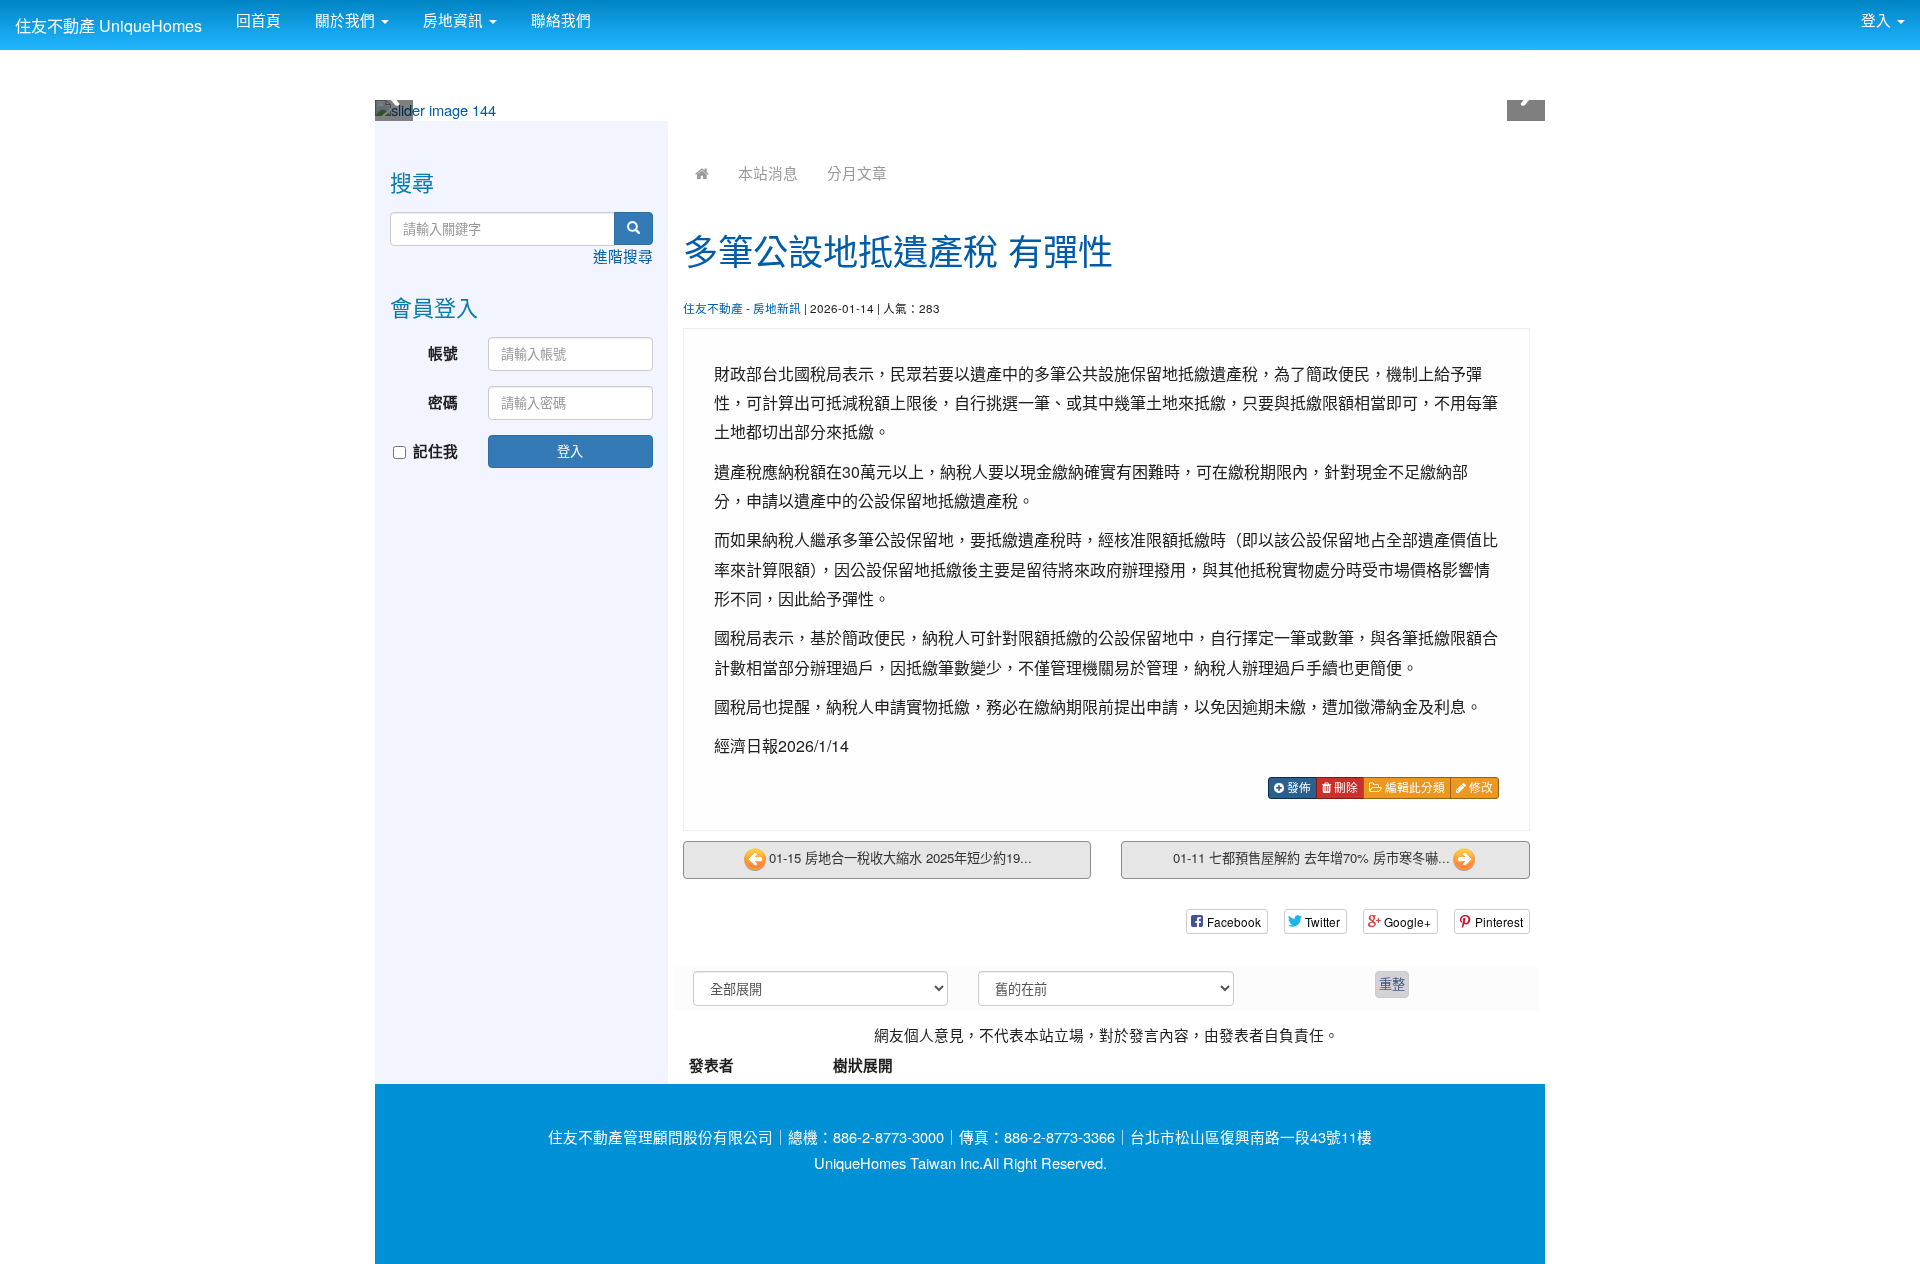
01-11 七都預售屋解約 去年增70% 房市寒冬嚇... (1311, 857)
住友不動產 (713, 308)
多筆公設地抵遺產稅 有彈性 (898, 250)
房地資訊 (453, 19)
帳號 (443, 353)
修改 (1479, 787)
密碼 (443, 402)
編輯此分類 (1413, 787)
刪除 (1344, 787)
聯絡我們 (559, 19)
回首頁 (256, 19)
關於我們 (345, 19)
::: (610, 12)
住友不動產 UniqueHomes (108, 25)
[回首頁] (702, 172)
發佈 (1297, 787)
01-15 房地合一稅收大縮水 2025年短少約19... (900, 857)
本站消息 (768, 172)
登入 (570, 450)
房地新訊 (777, 308)
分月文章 (857, 172)
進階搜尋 (623, 255)
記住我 (435, 451)
